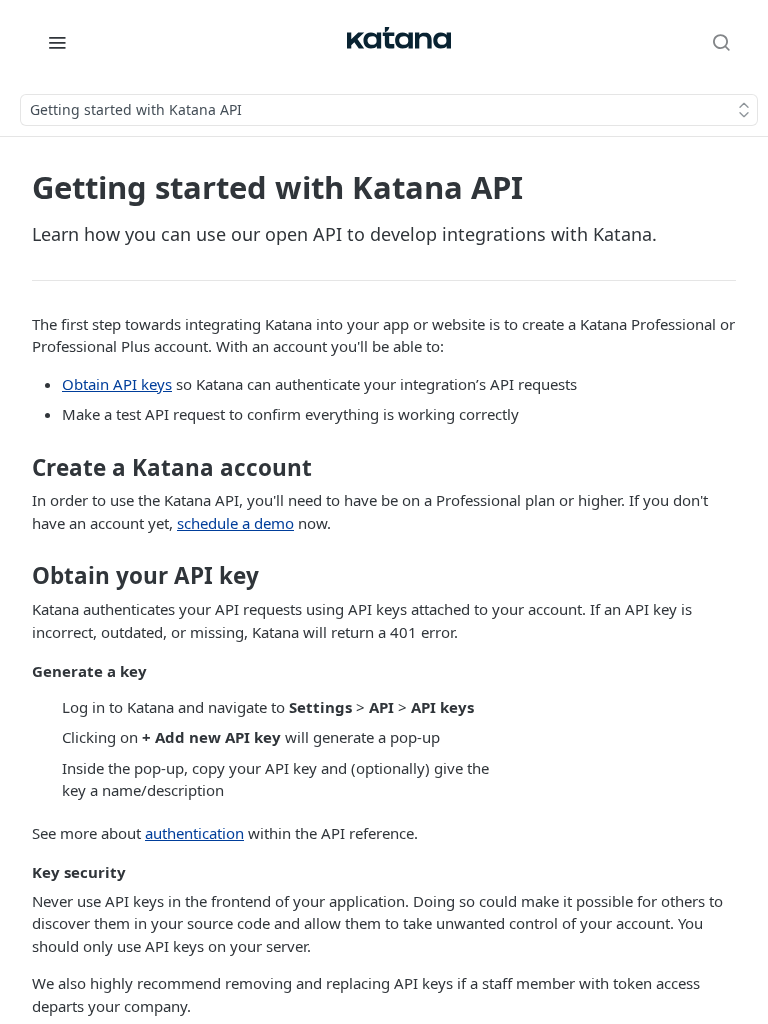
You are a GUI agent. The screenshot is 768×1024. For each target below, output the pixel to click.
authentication (194, 833)
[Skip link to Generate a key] (18, 671)
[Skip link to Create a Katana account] (18, 468)
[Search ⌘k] (721, 42)
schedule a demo (235, 523)
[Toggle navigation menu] (57, 42)
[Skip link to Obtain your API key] (18, 576)
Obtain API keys (117, 384)
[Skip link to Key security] (18, 873)
